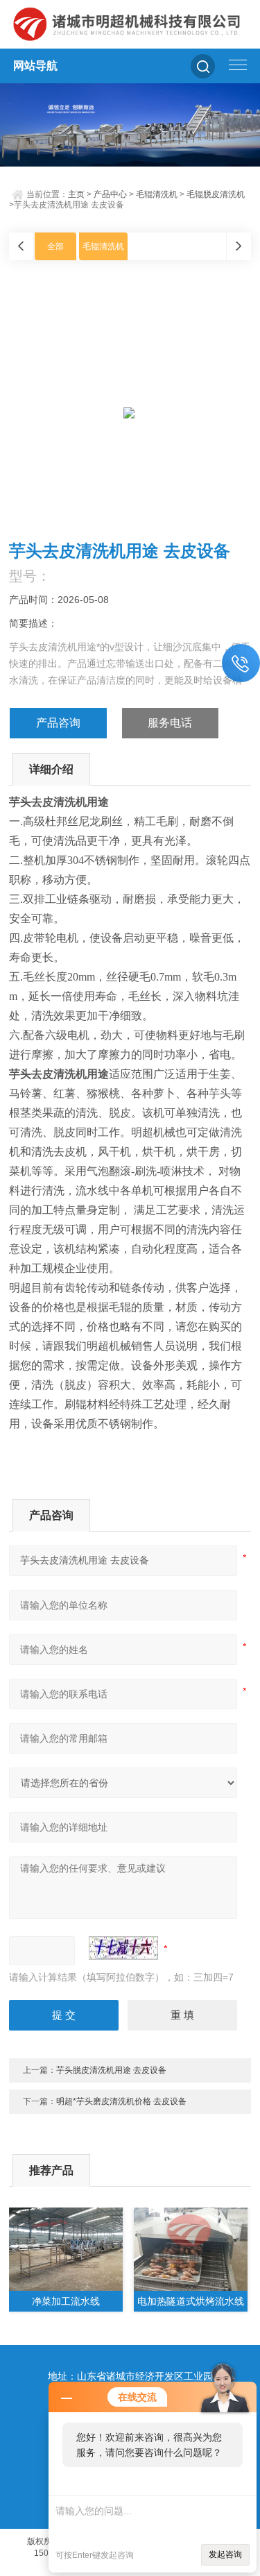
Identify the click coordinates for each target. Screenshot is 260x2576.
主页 (76, 194)
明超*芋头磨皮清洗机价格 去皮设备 (121, 2101)
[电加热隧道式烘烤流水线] (191, 2249)
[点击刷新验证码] (123, 1948)
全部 (55, 246)
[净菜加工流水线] (66, 2249)
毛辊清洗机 (157, 194)
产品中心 (110, 194)
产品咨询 (58, 723)
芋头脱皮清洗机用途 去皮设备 (111, 2070)
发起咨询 (225, 2554)
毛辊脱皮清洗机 (216, 194)
